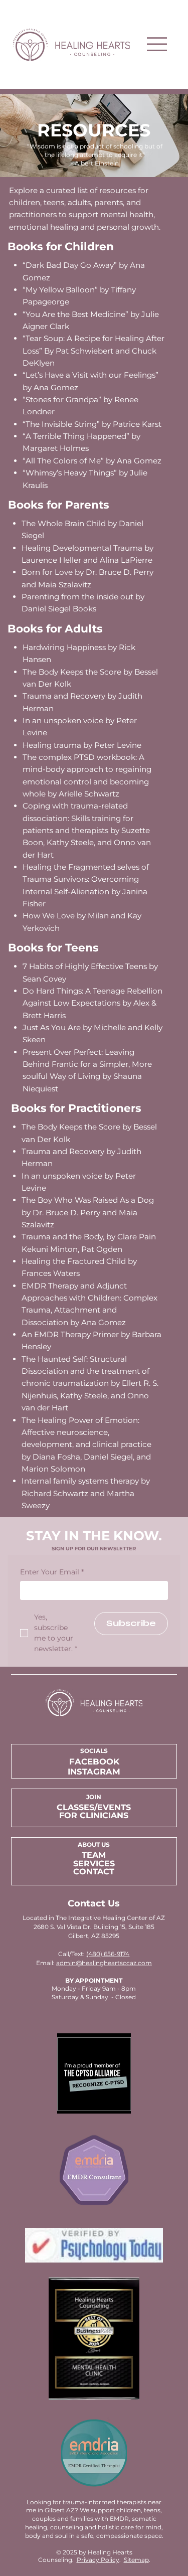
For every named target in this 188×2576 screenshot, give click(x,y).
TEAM (94, 1855)
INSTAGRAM (94, 1772)
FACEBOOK (94, 1761)
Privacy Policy (98, 2560)
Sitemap (136, 2560)
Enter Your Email (52, 1572)
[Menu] (157, 44)
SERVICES (94, 1863)
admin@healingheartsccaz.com (104, 1963)
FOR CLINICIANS (94, 1815)
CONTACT (94, 1871)
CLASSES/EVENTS (94, 1807)
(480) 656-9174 (108, 1954)
